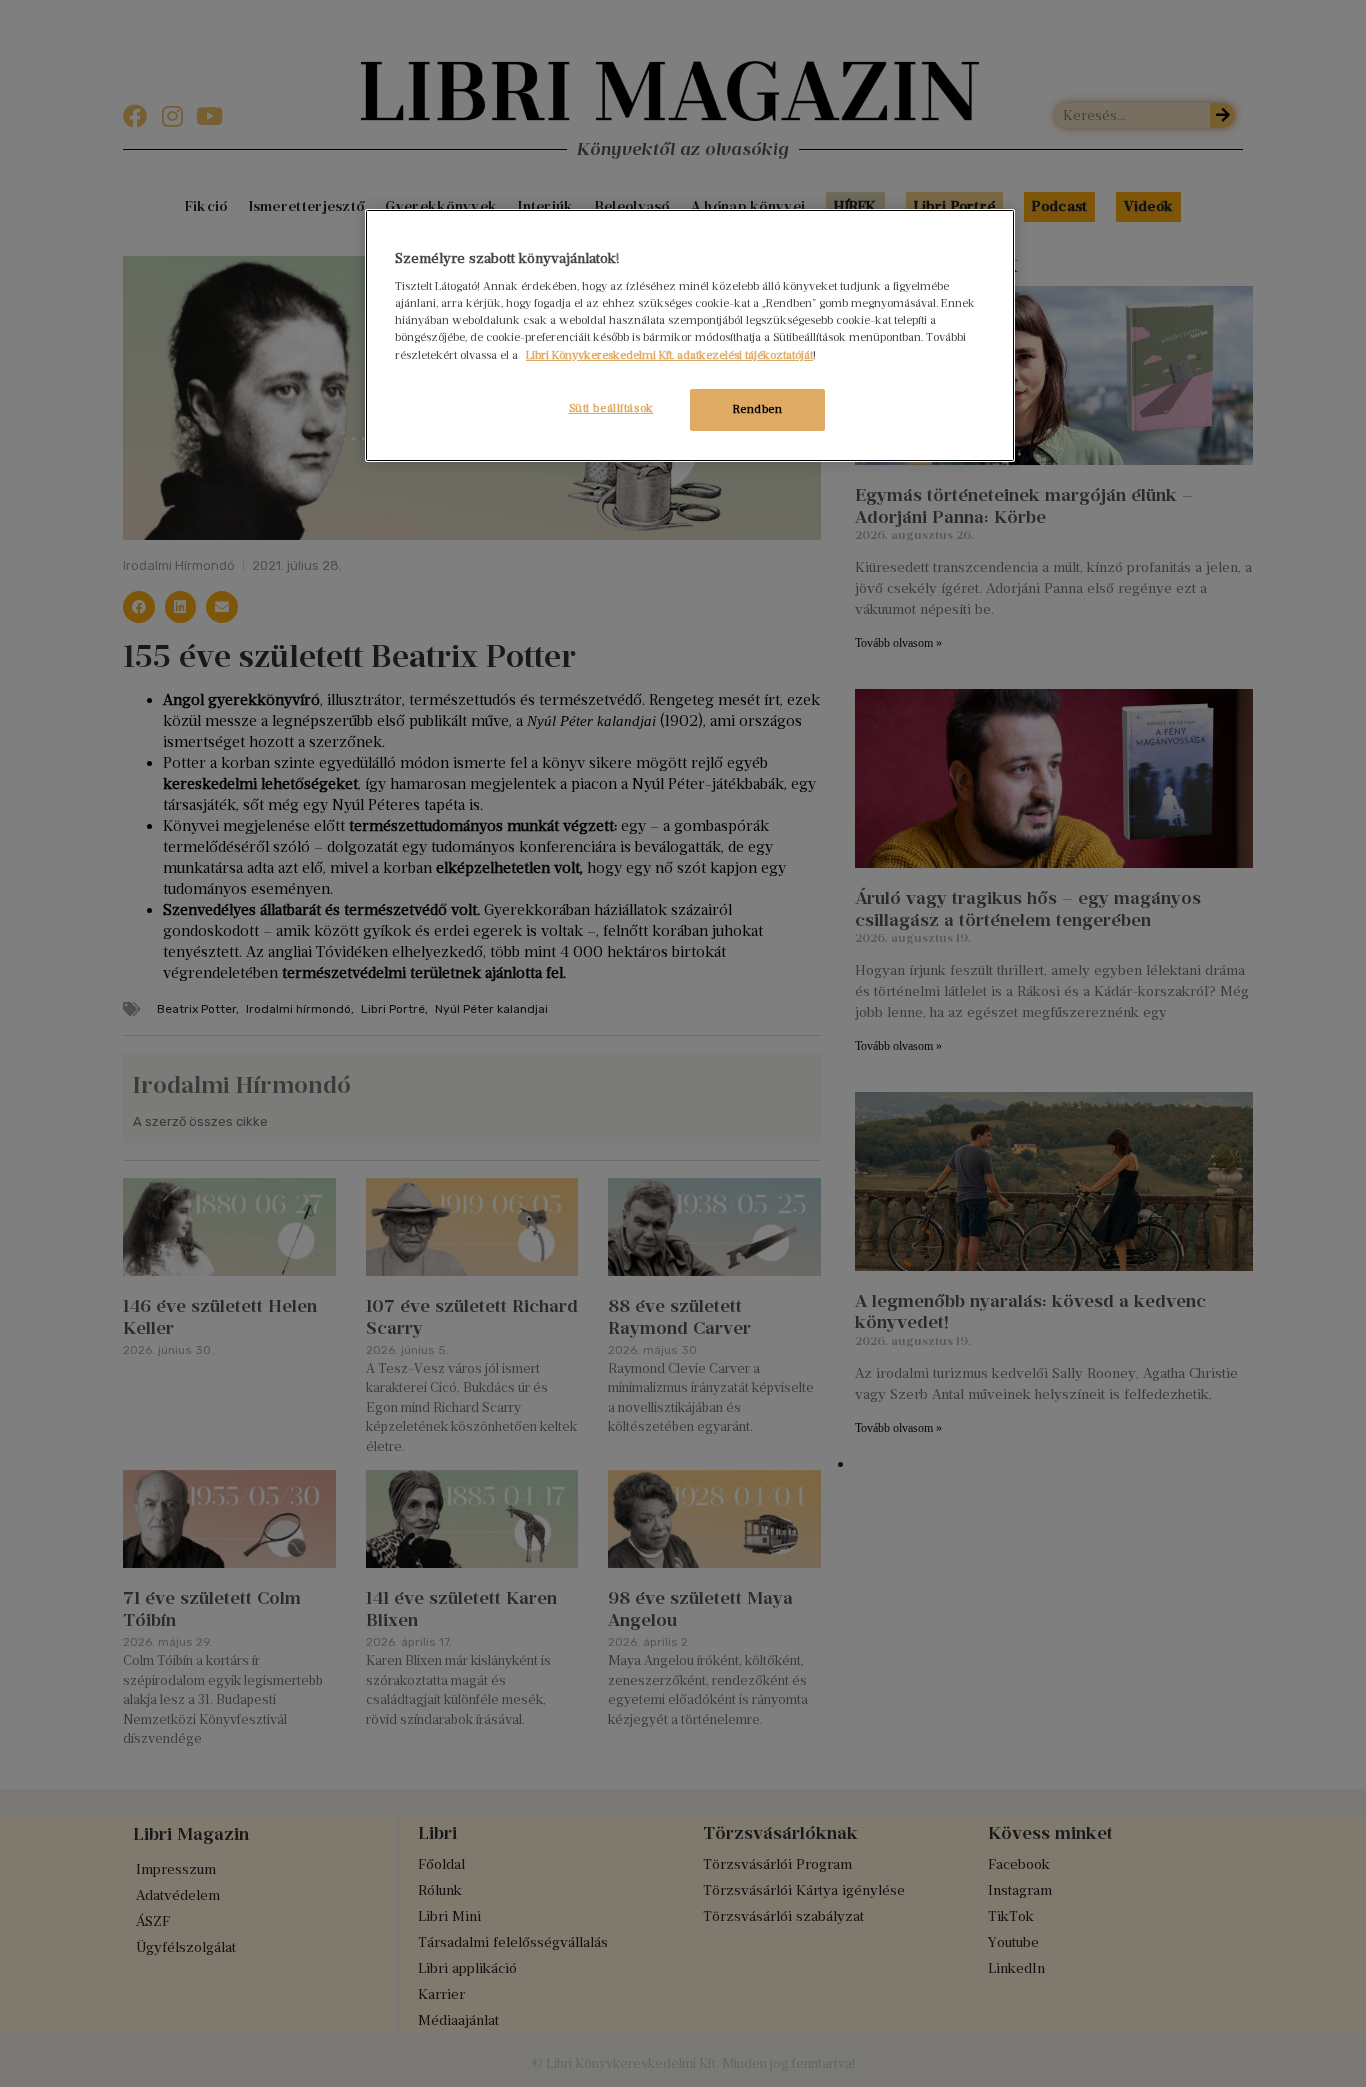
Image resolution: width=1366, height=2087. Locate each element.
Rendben (758, 409)
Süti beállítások (611, 408)
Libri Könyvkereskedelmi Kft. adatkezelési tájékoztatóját (669, 355)
